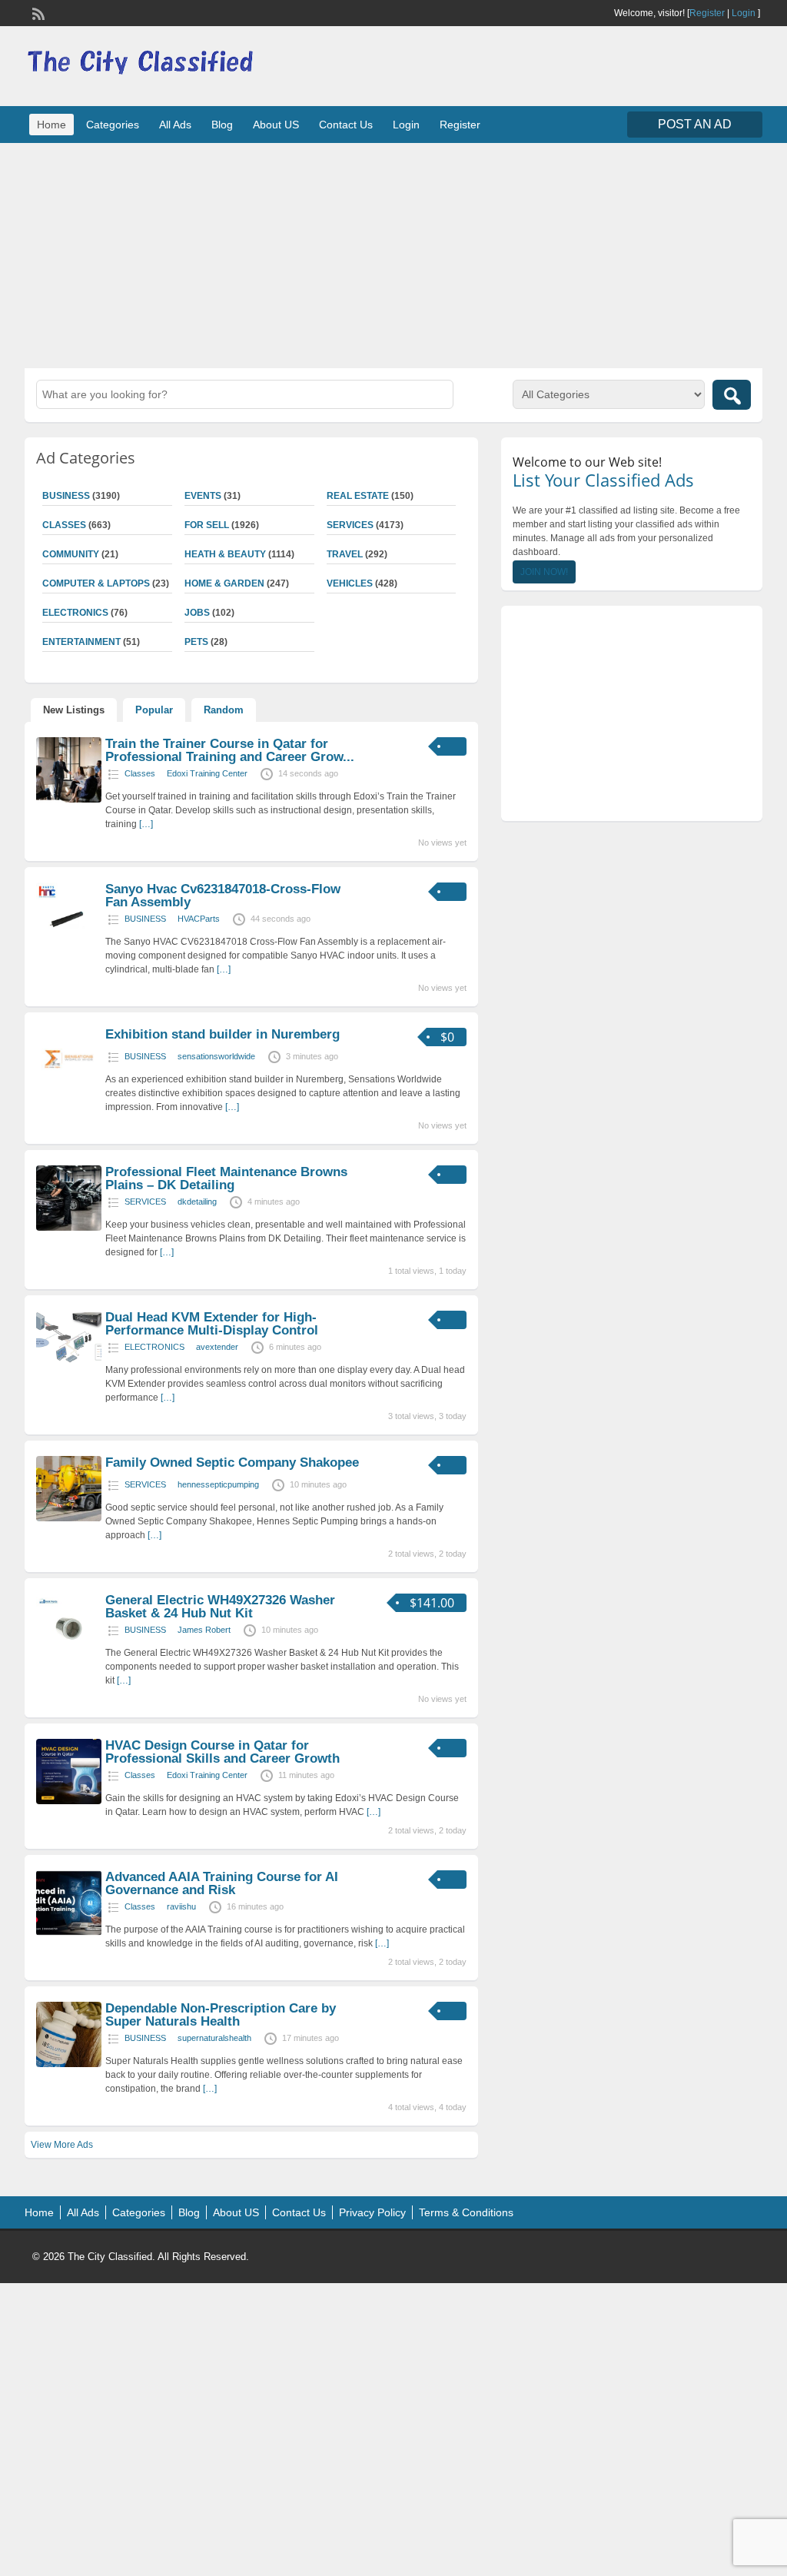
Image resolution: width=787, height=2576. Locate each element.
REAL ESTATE (358, 496)
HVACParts (199, 919)
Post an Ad (695, 124)
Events (203, 496)
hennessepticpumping (218, 1484)
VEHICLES (350, 583)
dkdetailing (197, 1202)
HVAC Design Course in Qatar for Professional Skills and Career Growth (222, 1752)
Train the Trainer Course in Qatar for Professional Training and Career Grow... (230, 750)
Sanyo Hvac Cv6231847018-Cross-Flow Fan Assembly (223, 896)
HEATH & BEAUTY (225, 554)
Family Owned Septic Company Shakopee (232, 1463)
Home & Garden (224, 583)
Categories (113, 125)
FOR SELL (207, 525)
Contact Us (346, 125)
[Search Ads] (732, 395)
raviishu (181, 1906)
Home (51, 125)
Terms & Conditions (466, 2212)
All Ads (175, 125)
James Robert (204, 1630)
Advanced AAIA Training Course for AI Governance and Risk (222, 1883)
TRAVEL (345, 554)
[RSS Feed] (37, 12)
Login (744, 13)
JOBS (197, 613)
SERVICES (350, 525)
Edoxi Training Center (207, 773)
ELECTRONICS (154, 1347)
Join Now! (544, 572)
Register (707, 13)
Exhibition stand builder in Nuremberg (222, 1034)
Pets (196, 642)
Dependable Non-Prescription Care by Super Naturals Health (221, 2015)
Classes (140, 773)
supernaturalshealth (214, 2038)
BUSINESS (145, 919)
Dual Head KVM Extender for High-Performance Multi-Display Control (212, 1324)
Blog (222, 125)
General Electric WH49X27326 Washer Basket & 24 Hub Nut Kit (220, 1607)
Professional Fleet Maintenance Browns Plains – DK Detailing (226, 1178)
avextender (217, 1347)
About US (276, 125)
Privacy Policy (372, 2212)
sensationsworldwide (216, 1056)
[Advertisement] (393, 254)
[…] (146, 824)
